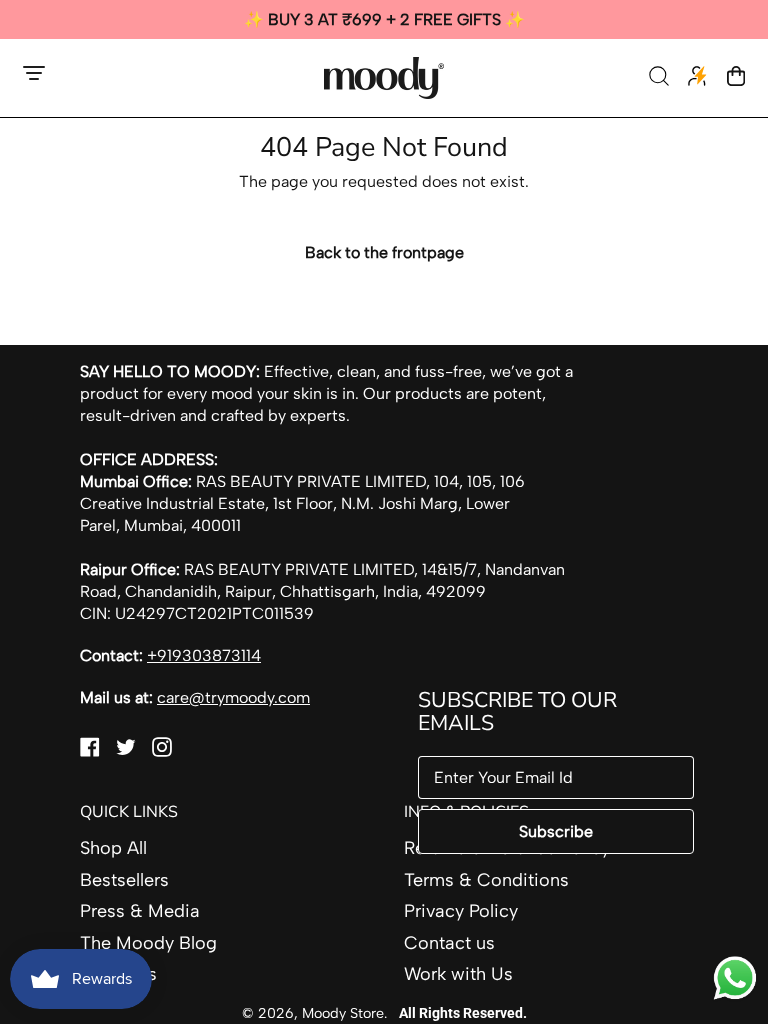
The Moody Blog (148, 943)
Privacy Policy (461, 911)
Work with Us (458, 974)
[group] (384, 19)
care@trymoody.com (233, 697)
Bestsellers (124, 880)
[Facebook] (90, 751)
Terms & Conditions (486, 880)
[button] (661, 78)
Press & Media (140, 911)
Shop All (113, 848)
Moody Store (343, 1013)
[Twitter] (126, 751)
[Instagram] (162, 751)
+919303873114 (204, 655)
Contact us (449, 943)
